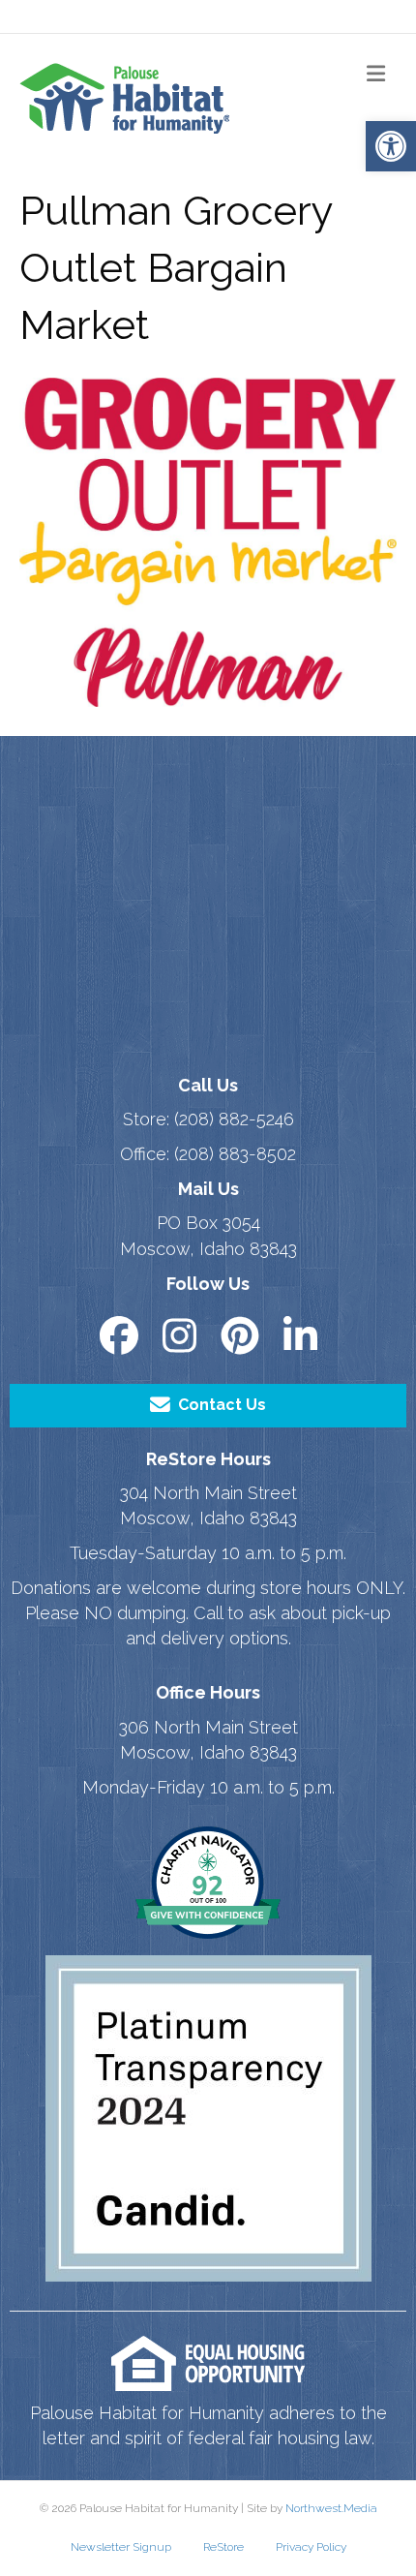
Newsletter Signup (121, 2547)
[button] (391, 146)
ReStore (223, 2547)
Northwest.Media (331, 2508)
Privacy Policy (311, 2547)
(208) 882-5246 (234, 1119)
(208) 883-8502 (235, 1154)
